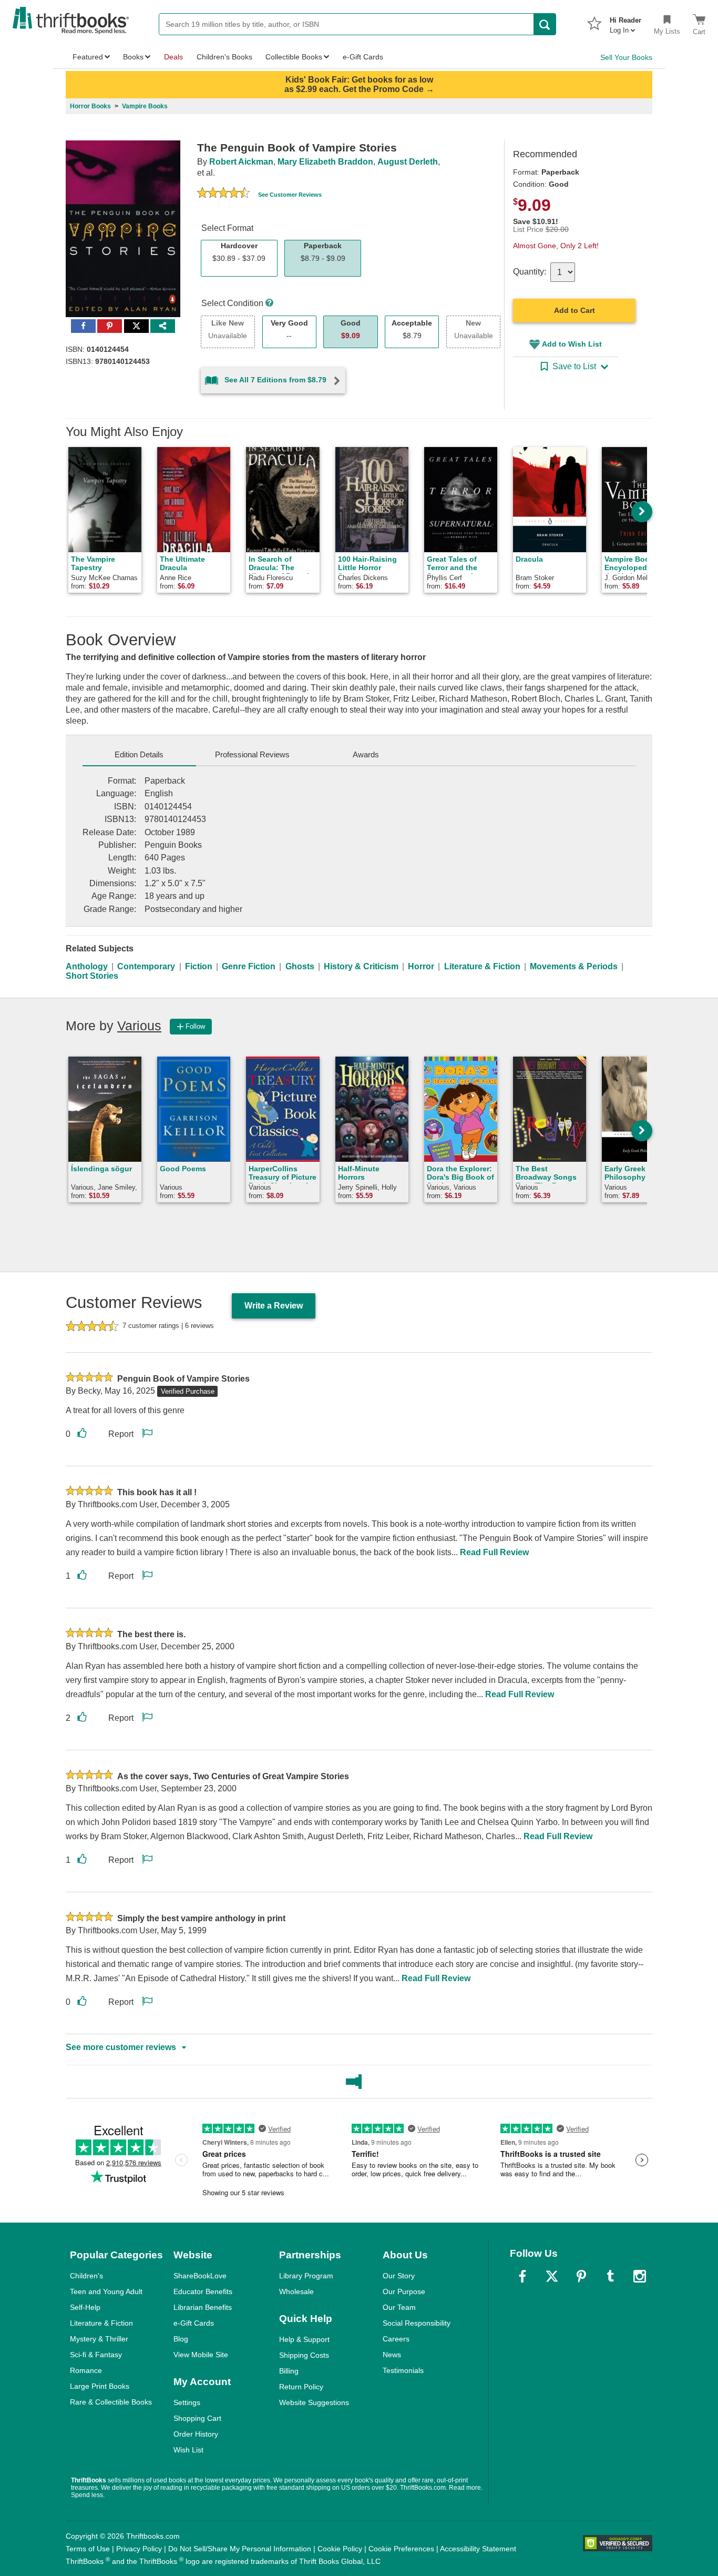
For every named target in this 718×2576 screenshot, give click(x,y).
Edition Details (139, 754)
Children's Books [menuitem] (224, 57)
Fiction (199, 966)
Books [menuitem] (133, 57)
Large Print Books (100, 2386)
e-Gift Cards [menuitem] (363, 57)
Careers (396, 2339)
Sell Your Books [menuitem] (626, 57)
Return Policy (301, 2387)
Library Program (306, 2276)
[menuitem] (625, 22)
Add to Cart (575, 310)
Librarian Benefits (203, 2307)
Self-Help (85, 2307)
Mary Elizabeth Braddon (325, 162)
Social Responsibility (417, 2323)
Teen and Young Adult (106, 2291)
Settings (187, 2402)
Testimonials (403, 2370)
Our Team (399, 2307)
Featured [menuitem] (88, 57)
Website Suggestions (314, 2402)
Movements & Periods (574, 966)
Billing (289, 2371)
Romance (86, 2370)
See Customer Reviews (290, 195)
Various (139, 1026)
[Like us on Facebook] (522, 2276)
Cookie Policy (340, 2549)
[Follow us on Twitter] (552, 2276)
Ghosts (300, 966)
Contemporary (146, 966)
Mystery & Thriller (99, 2339)
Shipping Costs (304, 2355)
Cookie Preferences (401, 2549)
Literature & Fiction (482, 966)
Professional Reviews (252, 754)
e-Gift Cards (194, 2323)
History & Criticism (361, 966)
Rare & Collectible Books (111, 2402)
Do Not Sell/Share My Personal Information (240, 2549)
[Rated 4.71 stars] (223, 194)
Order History (196, 2434)
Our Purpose (404, 2291)
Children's (86, 2276)
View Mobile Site (201, 2355)
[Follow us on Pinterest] (581, 2276)
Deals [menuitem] (173, 57)
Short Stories (92, 976)
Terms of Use (88, 2549)
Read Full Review (494, 1552)
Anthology (87, 966)
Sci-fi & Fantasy (96, 2355)
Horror (421, 966)
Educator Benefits (203, 2291)
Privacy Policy (139, 2549)
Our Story (399, 2276)
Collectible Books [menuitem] (294, 57)
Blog (181, 2339)
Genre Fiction (249, 966)
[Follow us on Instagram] (640, 2276)
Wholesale (296, 2291)
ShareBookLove (200, 2276)
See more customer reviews (121, 2047)
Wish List (188, 2450)
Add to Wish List (572, 344)
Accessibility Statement (478, 2549)
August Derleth (408, 162)
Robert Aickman (241, 162)
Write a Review (274, 1306)
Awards (366, 754)
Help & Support (304, 2339)
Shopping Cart (197, 2418)
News (392, 2355)
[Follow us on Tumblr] (610, 2276)
